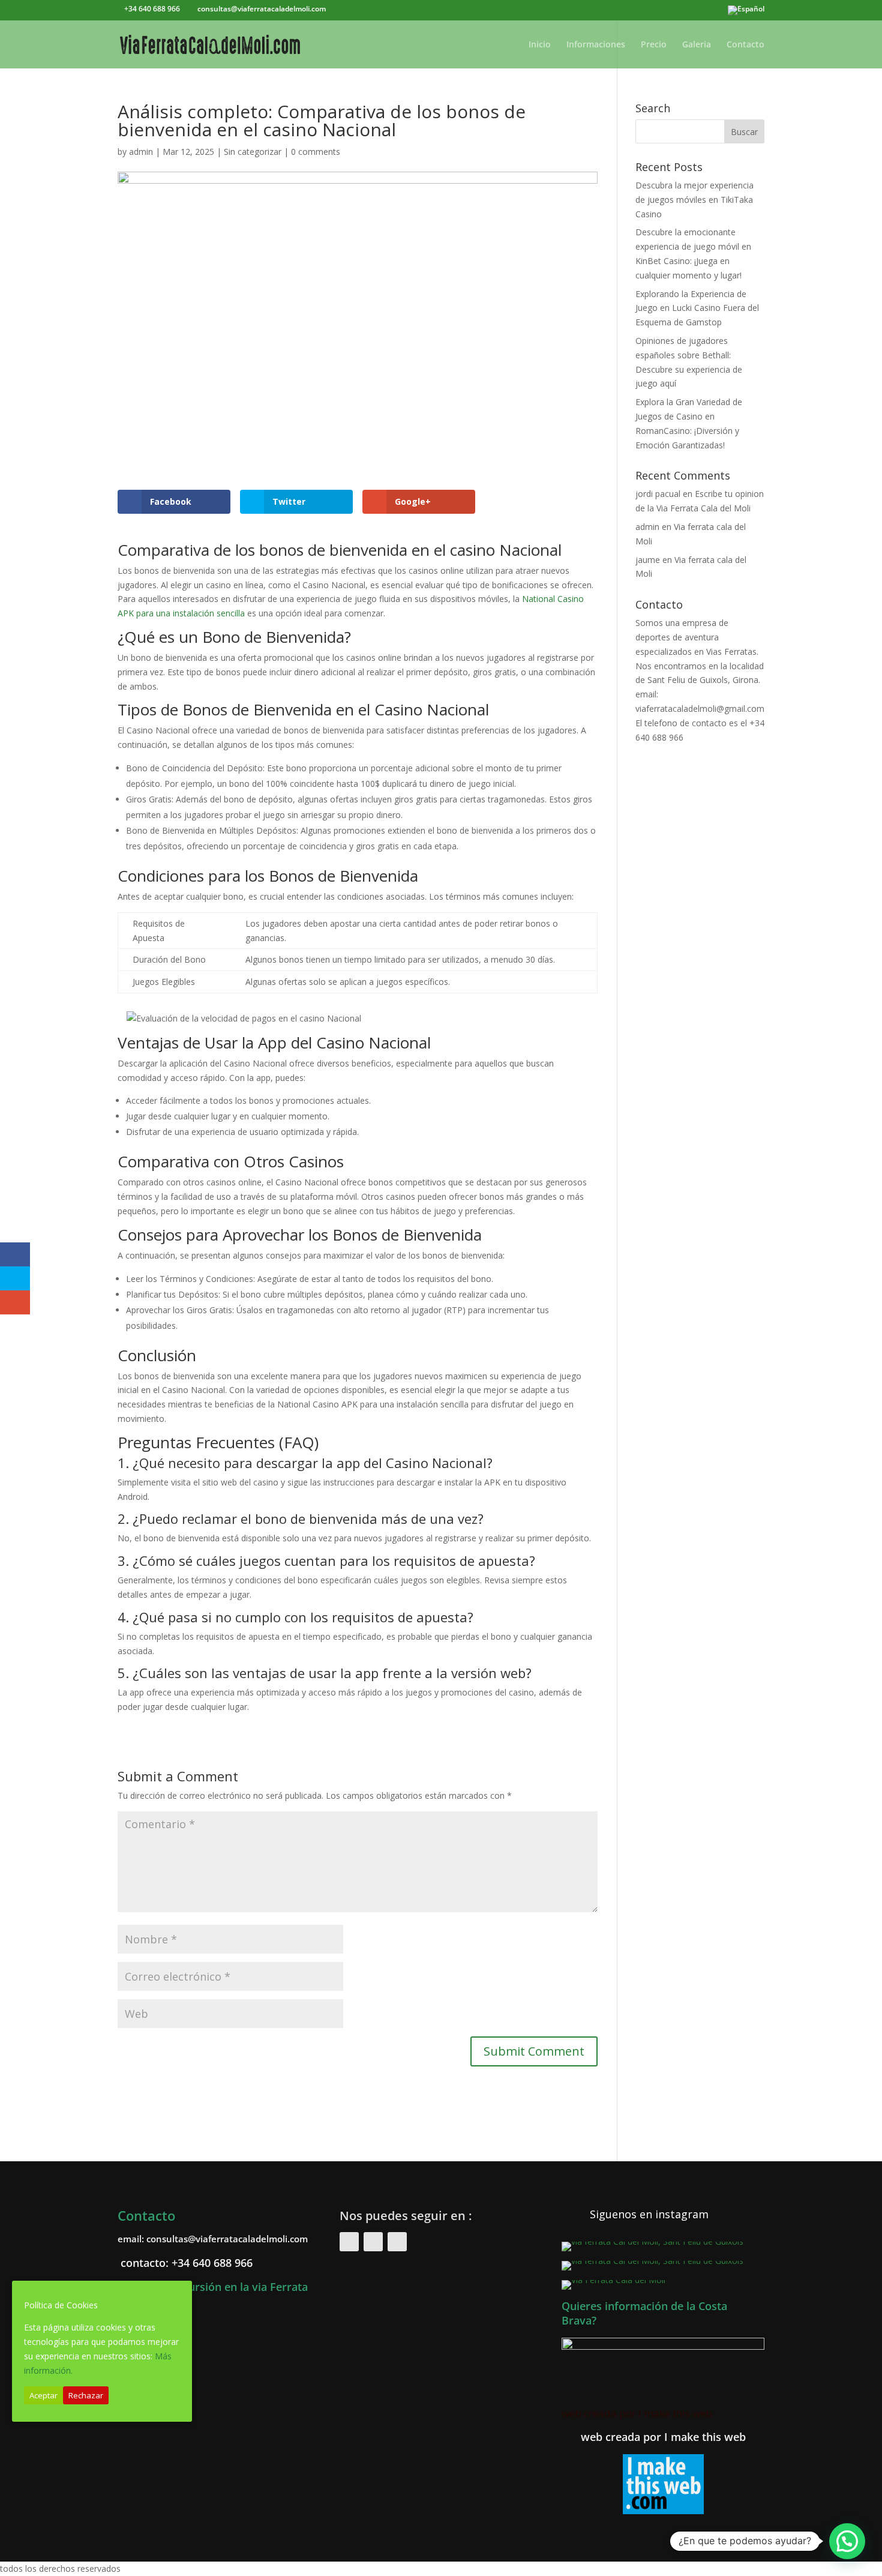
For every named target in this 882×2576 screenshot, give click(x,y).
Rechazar (86, 2395)
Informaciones (596, 45)
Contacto (745, 45)
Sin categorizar (253, 152)
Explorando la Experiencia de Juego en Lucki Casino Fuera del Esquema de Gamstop (697, 308)
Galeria (697, 45)
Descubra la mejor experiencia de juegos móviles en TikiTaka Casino (694, 200)
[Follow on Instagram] (373, 2242)
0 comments (316, 152)
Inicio (540, 45)
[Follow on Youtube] (397, 2242)
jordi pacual (658, 494)
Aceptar (43, 2395)
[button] (847, 2541)
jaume (648, 560)
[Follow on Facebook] (349, 2242)
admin (141, 152)
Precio (654, 45)
